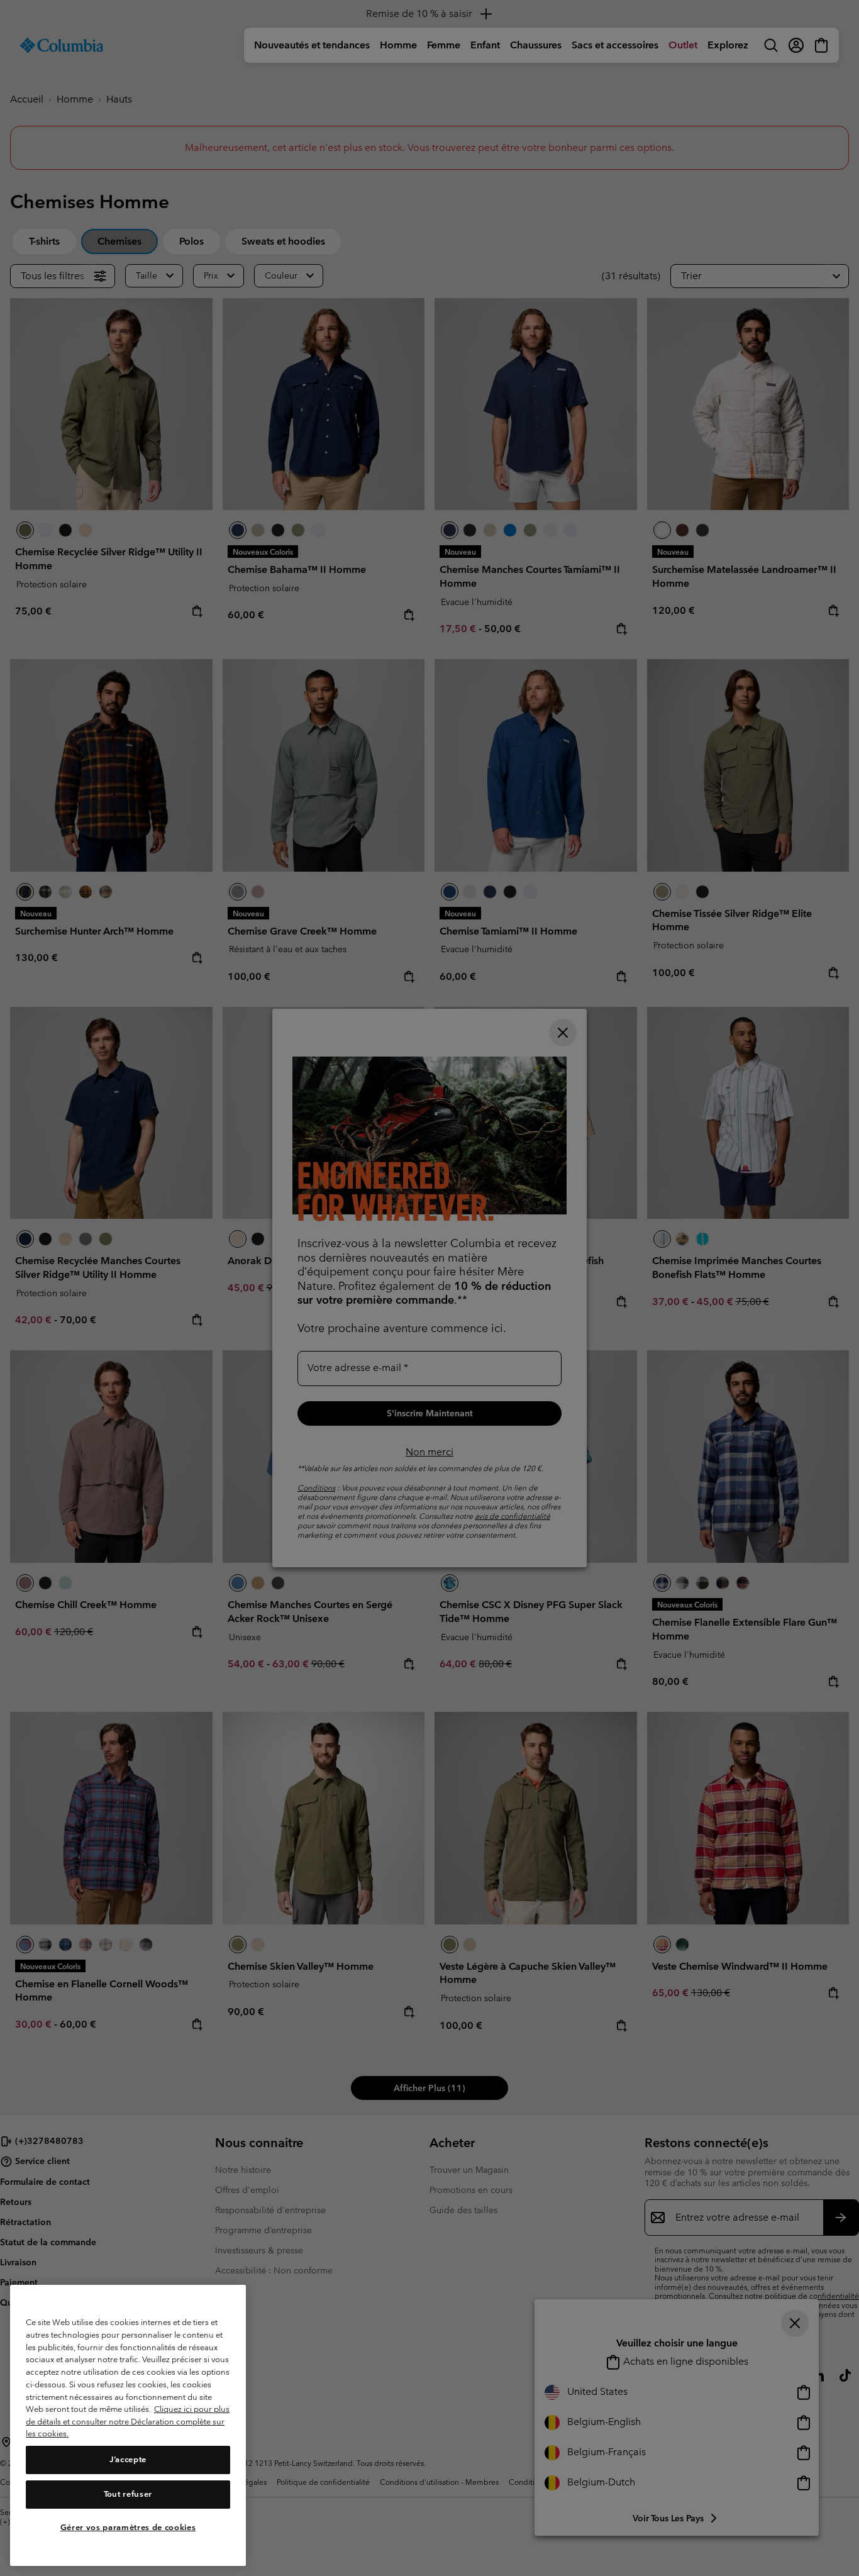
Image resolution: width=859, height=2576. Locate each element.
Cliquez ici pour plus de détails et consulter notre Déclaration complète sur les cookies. (128, 2421)
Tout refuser (128, 2494)
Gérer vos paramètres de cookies (128, 2527)
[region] (128, 2425)
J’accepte (128, 2460)
